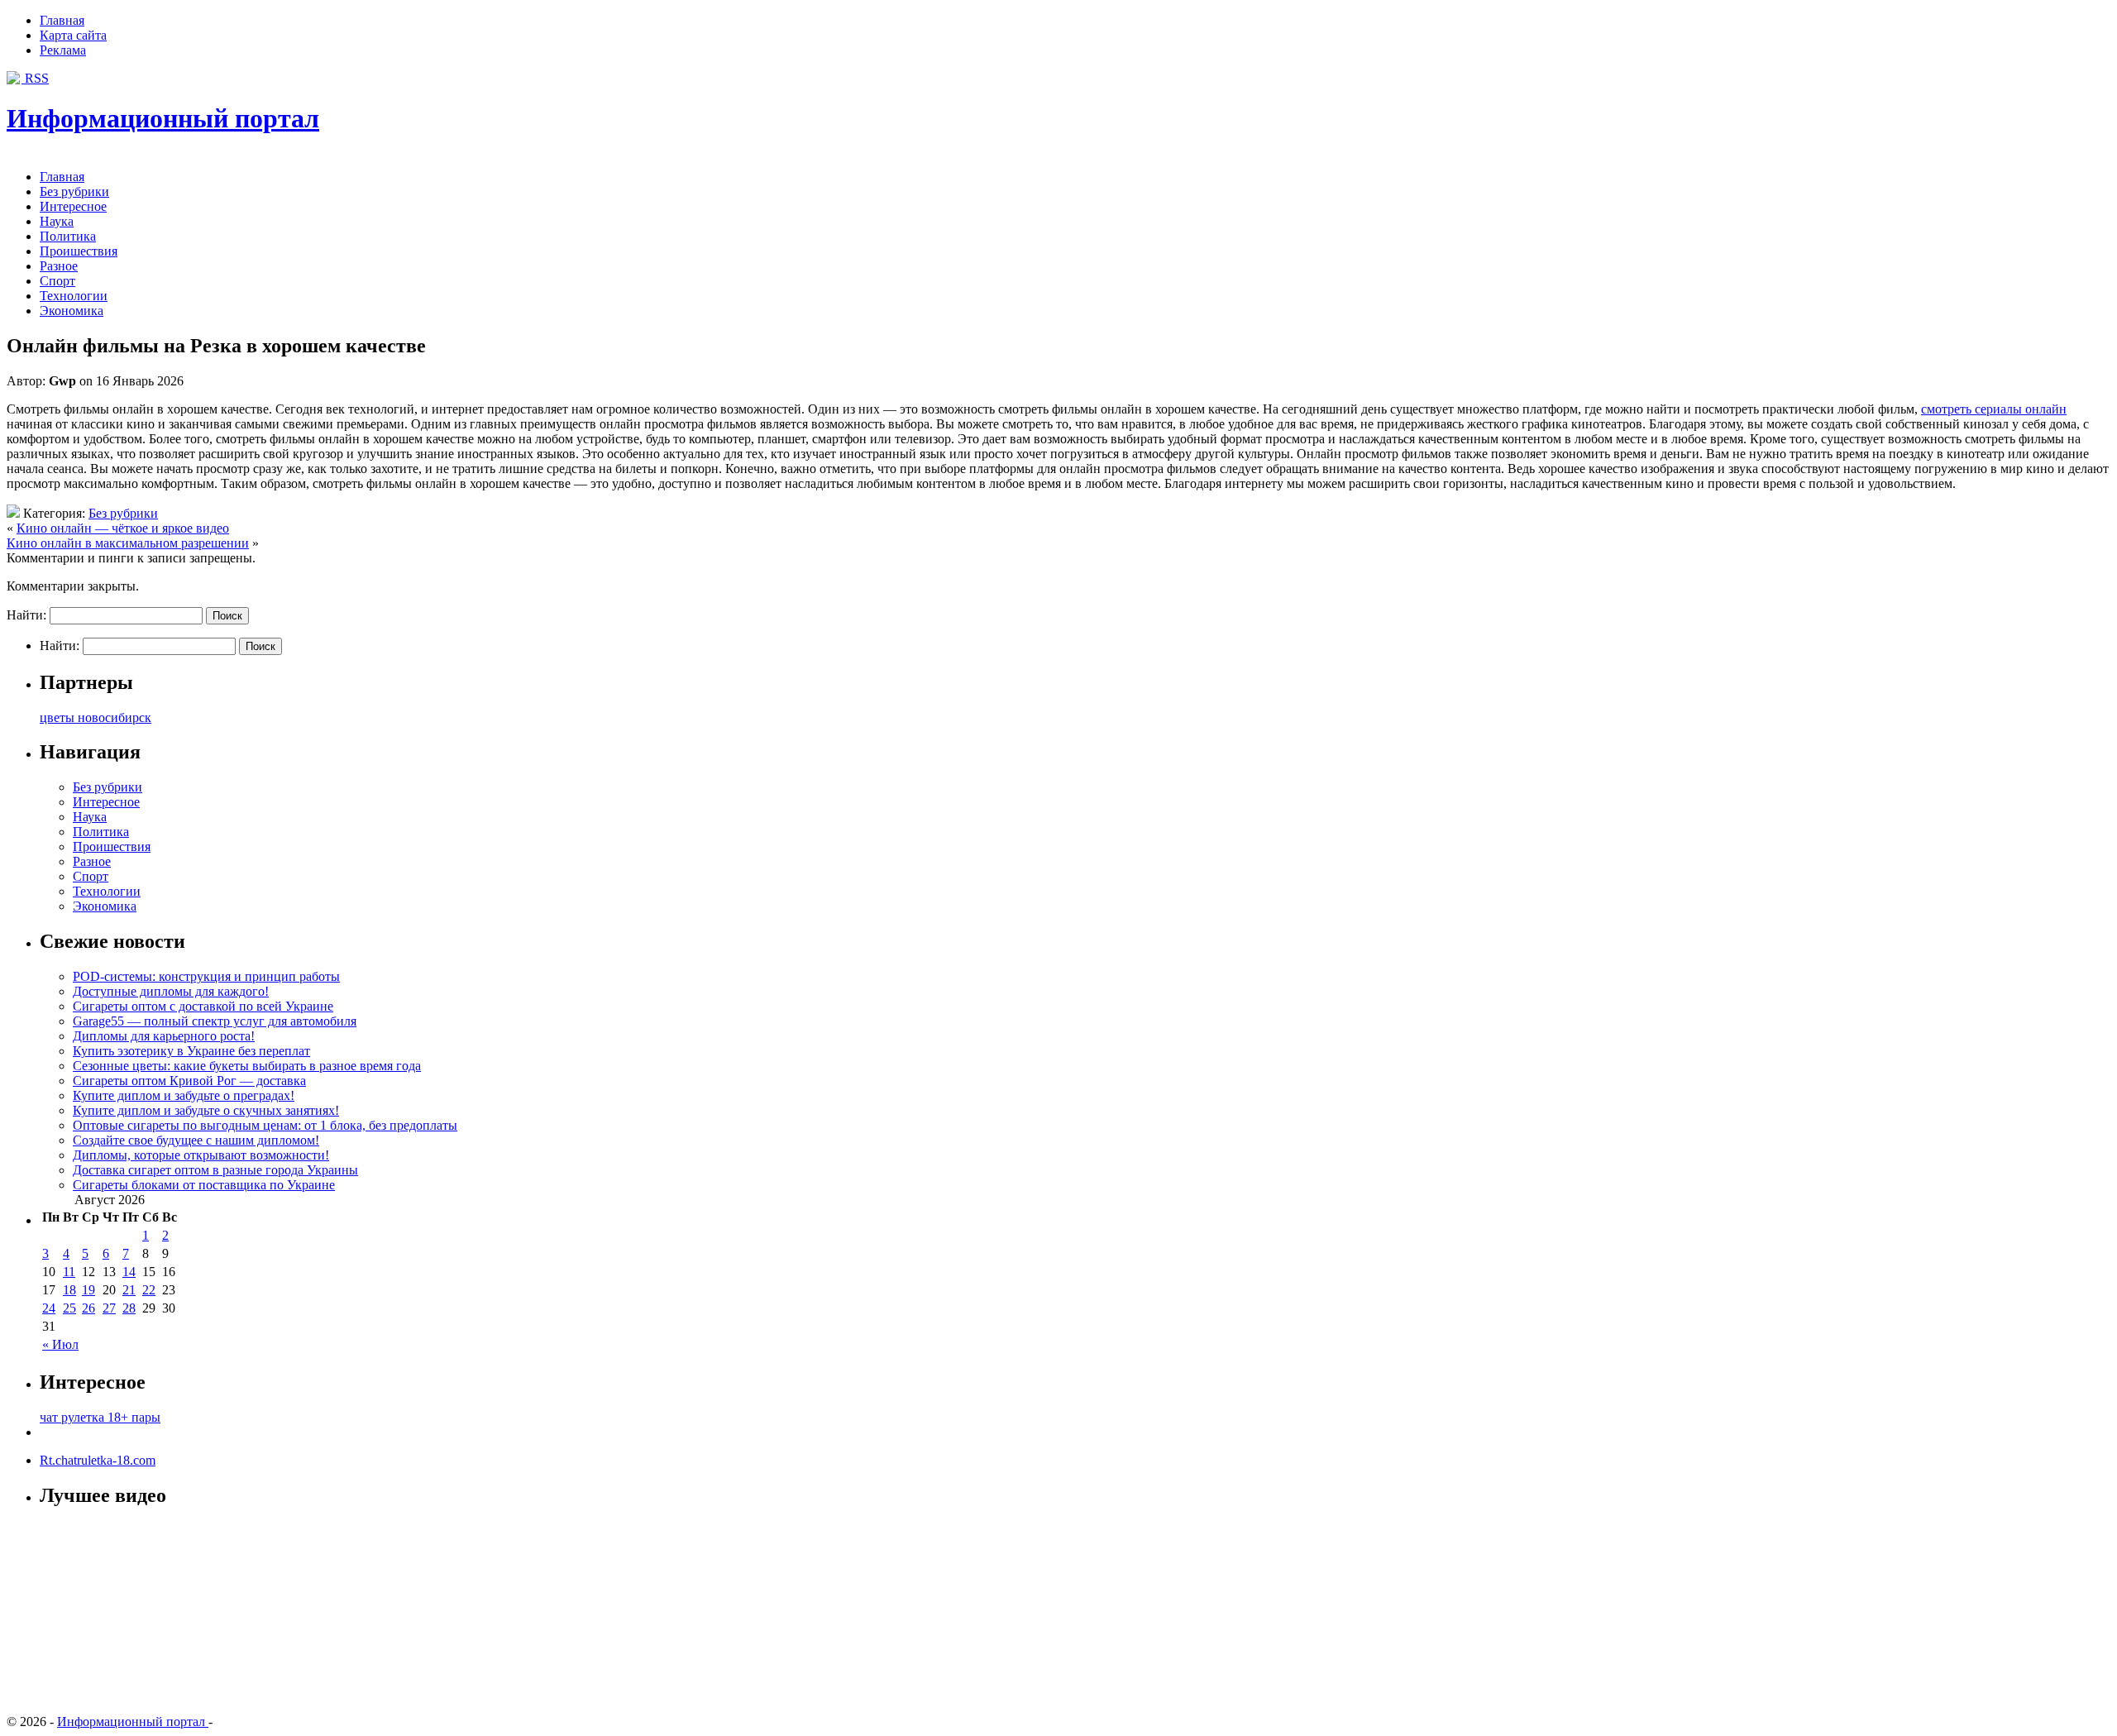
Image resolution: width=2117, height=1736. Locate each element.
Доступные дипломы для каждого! (171, 991)
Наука (57, 221)
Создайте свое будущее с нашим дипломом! (196, 1140)
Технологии (74, 296)
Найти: (26, 615)
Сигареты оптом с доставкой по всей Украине (203, 1006)
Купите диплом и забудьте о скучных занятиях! (206, 1110)
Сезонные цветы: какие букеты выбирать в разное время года (247, 1066)
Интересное (73, 206)
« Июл (60, 1344)
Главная (62, 20)
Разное (59, 266)
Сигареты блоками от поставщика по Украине (204, 1185)
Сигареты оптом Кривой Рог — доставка (189, 1081)
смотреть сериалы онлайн (1994, 409)
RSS (35, 78)
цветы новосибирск (96, 717)
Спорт (57, 281)
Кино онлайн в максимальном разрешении (128, 543)
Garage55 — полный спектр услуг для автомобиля (215, 1021)
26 (88, 1308)
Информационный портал (163, 118)
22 (149, 1290)
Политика (68, 236)
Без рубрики (74, 191)
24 (49, 1308)
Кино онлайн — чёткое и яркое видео (123, 528)
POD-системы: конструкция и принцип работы (206, 976)
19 (88, 1290)
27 (109, 1308)
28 (129, 1308)
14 (129, 1272)
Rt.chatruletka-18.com (98, 1460)
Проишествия (79, 251)
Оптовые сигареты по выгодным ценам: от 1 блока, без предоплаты (265, 1125)
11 (69, 1272)
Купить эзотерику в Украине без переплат (191, 1051)
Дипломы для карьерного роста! (164, 1036)
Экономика (72, 311)
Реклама (63, 50)
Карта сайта (73, 35)
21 (129, 1290)
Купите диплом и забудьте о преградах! (184, 1095)
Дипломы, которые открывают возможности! (201, 1155)
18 (69, 1290)
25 (69, 1308)
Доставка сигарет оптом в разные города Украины (215, 1170)
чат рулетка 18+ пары (100, 1417)
